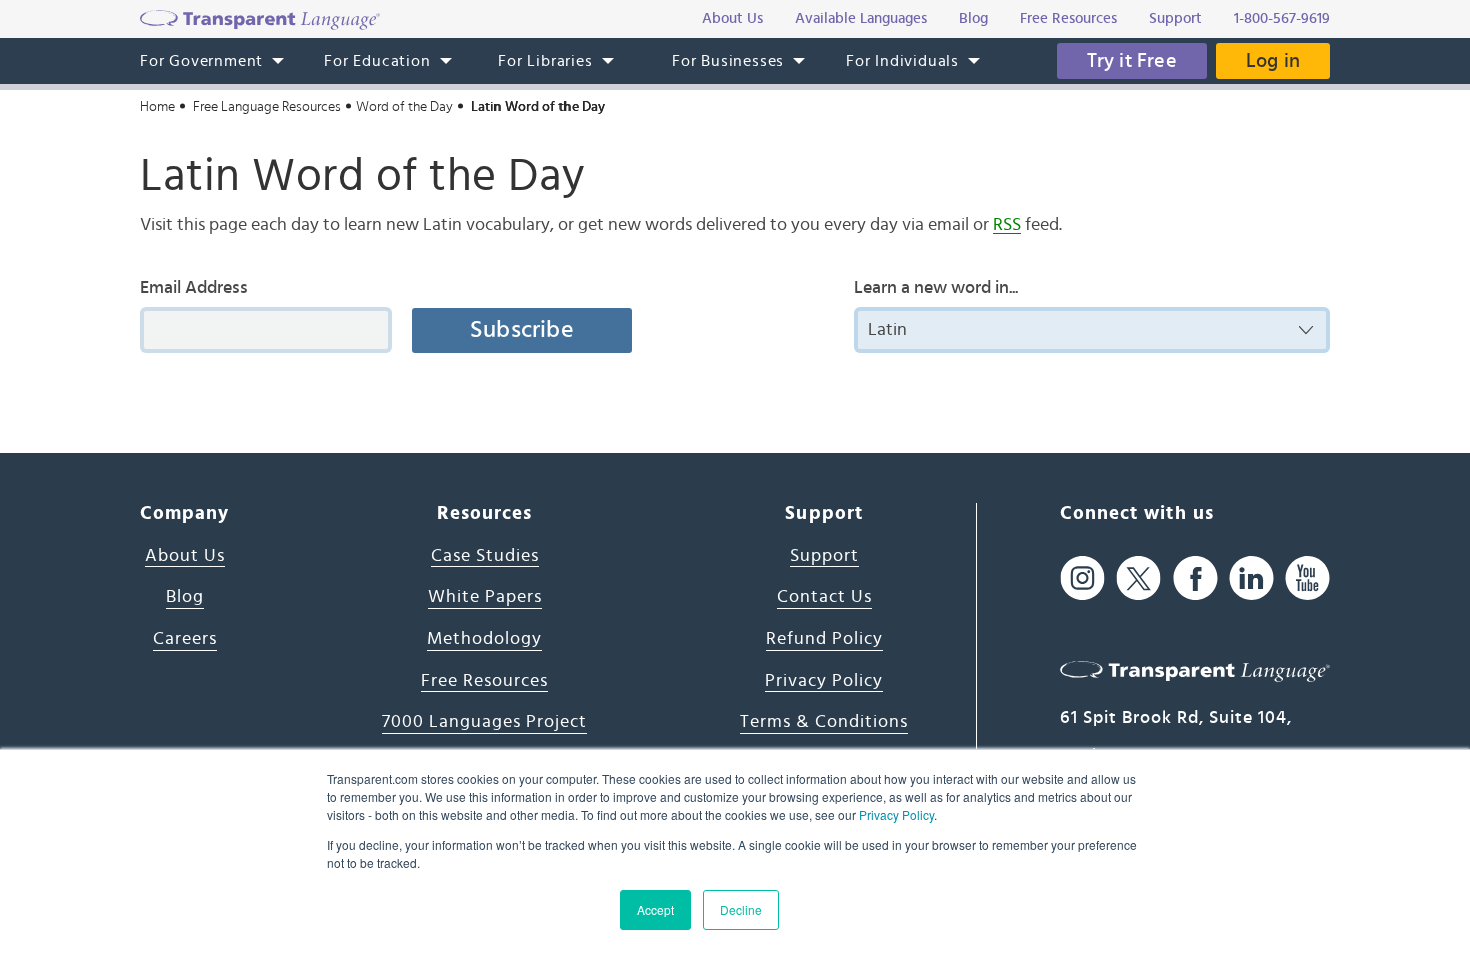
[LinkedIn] (1251, 578)
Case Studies (485, 556)
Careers (185, 639)
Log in (1273, 61)
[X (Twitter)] (1138, 578)
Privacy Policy (896, 814)
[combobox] (1092, 330)
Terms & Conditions (824, 722)
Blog (185, 597)
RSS (1007, 225)
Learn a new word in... (936, 288)
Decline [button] (741, 909)
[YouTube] (1307, 578)
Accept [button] (655, 909)
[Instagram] (1082, 578)
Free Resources (484, 681)
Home (157, 107)
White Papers (485, 597)
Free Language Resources (267, 107)
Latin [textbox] (887, 330)
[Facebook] (1195, 578)
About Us (185, 556)
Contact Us (824, 597)
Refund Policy (824, 639)
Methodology (484, 639)
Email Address (194, 288)
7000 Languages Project (484, 722)
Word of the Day (404, 107)
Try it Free (1132, 61)
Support (824, 556)
